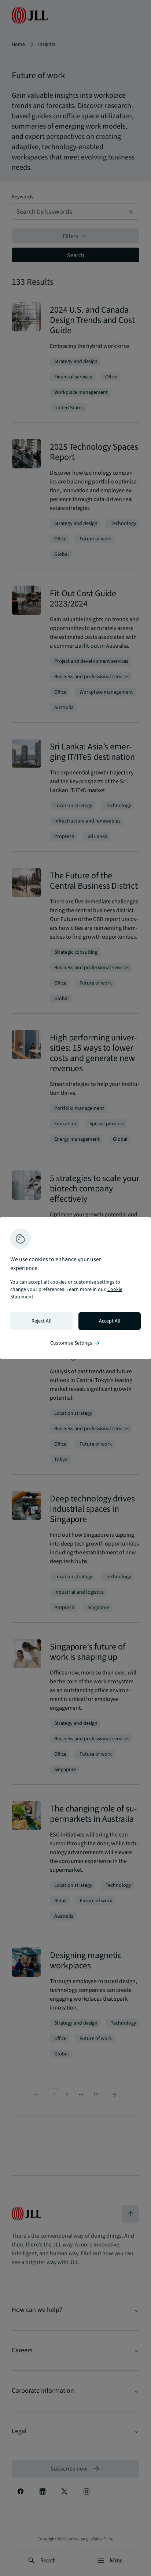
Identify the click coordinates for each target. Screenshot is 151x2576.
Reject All (42, 1321)
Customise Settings (75, 1343)
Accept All (110, 1321)
